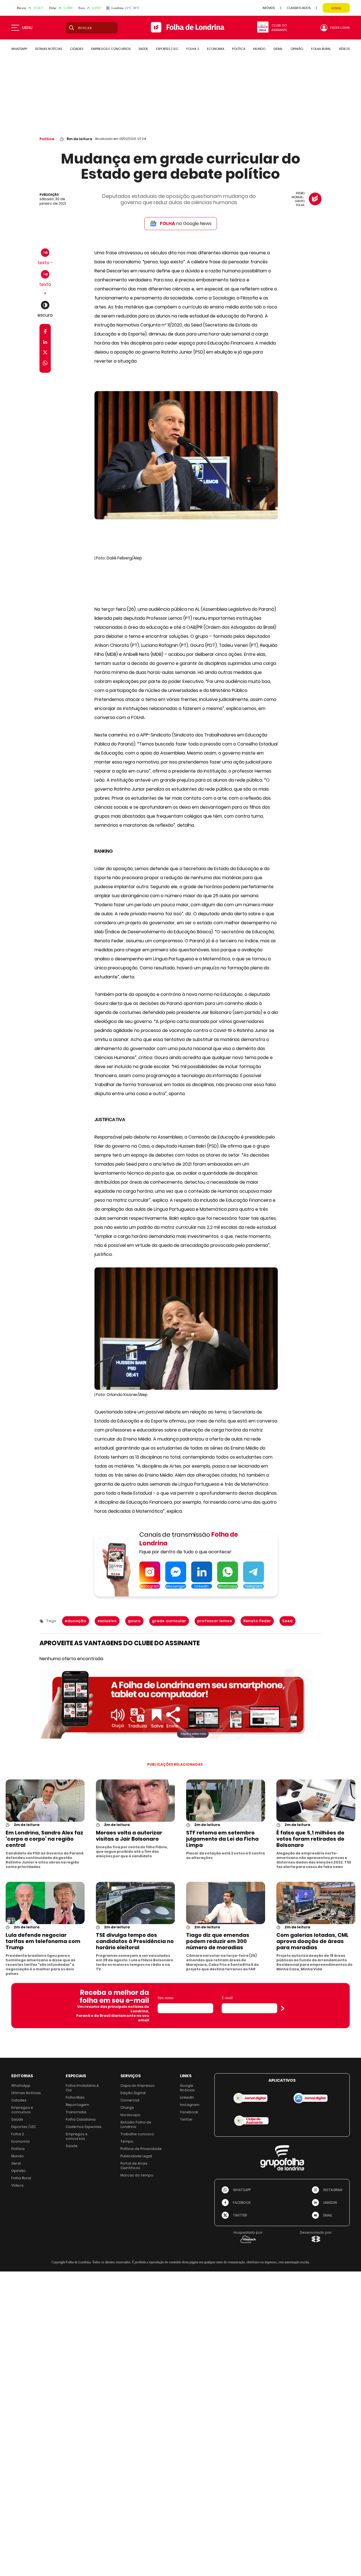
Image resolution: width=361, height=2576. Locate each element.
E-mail (227, 1998)
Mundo (17, 2156)
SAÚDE (143, 49)
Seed (288, 1621)
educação (76, 1621)
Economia (20, 2141)
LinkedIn (187, 2097)
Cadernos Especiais (84, 2127)
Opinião (18, 2171)
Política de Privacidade (141, 2149)
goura (134, 1621)
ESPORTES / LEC (167, 49)
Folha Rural (21, 2178)
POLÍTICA (239, 49)
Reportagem (77, 2105)
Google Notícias (187, 2088)
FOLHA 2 (193, 49)
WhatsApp (21, 2086)
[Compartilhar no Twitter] (45, 353)
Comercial (130, 2100)
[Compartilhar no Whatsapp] (45, 364)
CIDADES (77, 49)
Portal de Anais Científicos (134, 2166)
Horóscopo (130, 2115)
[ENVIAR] (283, 2008)
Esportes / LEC (24, 2127)
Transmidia (76, 2112)
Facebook (189, 2112)
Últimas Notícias (26, 2093)
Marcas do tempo (137, 2175)
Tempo (127, 2141)
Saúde (17, 2119)
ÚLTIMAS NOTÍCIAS (49, 49)
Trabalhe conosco (137, 2134)
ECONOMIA (216, 49)
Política (47, 139)
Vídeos (17, 2185)
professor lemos (215, 1621)
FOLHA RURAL (321, 49)
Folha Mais (75, 2097)
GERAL (278, 49)
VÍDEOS (344, 49)
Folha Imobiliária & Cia (82, 2088)
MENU (27, 28)
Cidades (19, 2100)
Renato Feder (257, 1621)
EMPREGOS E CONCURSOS (111, 49)
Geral (16, 2163)
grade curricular (169, 1621)
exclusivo (107, 1621)
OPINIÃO (297, 49)
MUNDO (259, 49)
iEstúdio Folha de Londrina (136, 2124)
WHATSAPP (19, 49)
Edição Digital (133, 2093)
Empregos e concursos (22, 2110)
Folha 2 (18, 2134)
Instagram (190, 2105)
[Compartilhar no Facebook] (45, 333)
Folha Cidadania (81, 2119)
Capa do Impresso (137, 2086)
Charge (127, 2108)
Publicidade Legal (136, 2156)
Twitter (186, 2119)
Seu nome (166, 1998)
